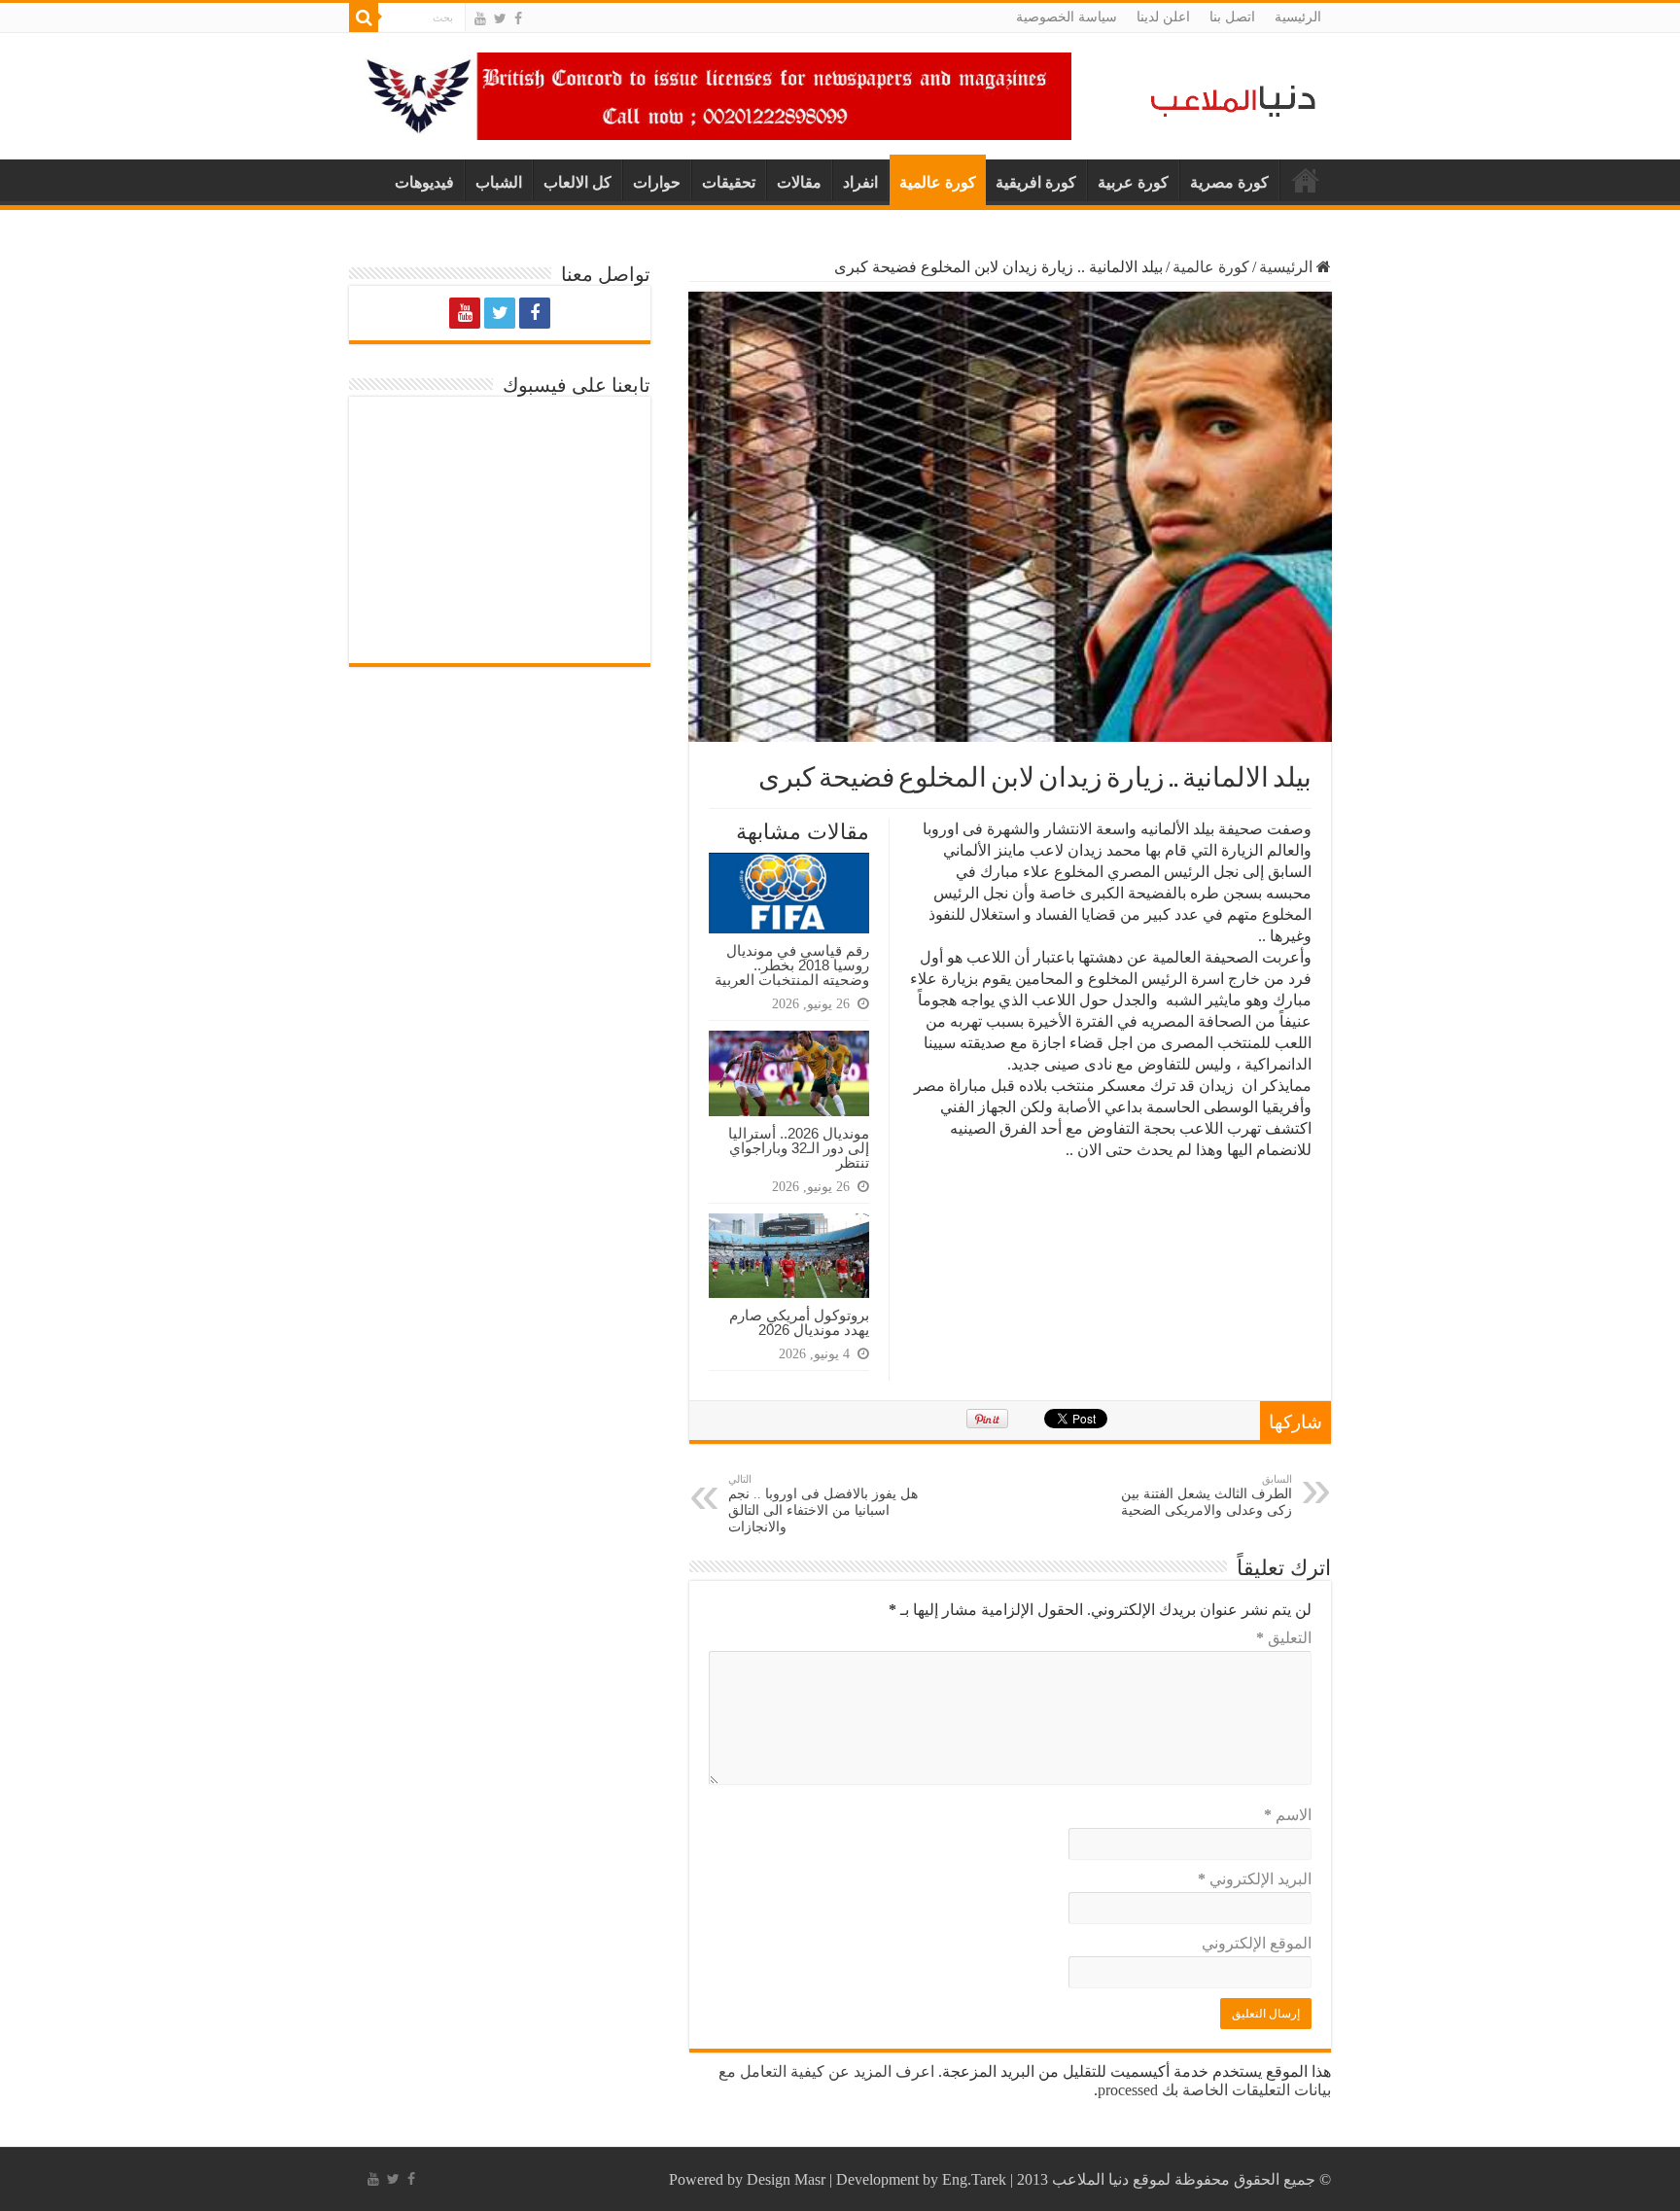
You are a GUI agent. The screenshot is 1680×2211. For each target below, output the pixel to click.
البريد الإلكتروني (1255, 1879)
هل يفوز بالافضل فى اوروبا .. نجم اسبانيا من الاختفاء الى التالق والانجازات (823, 1504)
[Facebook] (518, 18)
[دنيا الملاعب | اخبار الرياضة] (1228, 98)
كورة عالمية (938, 182)
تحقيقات (729, 182)
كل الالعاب (577, 182)
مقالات (799, 182)
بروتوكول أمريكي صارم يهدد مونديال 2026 (799, 1322)
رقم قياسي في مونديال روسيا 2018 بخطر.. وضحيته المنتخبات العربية (792, 965)
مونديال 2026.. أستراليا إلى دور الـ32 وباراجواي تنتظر (799, 1148)
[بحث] (364, 18)
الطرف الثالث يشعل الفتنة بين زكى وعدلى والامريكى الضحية (1207, 1495)
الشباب (499, 182)
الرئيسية (1298, 17)
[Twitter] (500, 18)
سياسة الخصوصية (1067, 17)
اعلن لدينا (1163, 17)
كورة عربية (1133, 182)
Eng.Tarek (974, 2179)
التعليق (1284, 1638)
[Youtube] (480, 18)
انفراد (860, 182)
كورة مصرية (1229, 182)
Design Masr (786, 2179)
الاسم (1288, 1815)
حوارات (657, 182)
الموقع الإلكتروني (1257, 1943)
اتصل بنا (1232, 17)
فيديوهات (424, 182)
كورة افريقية (1036, 182)
